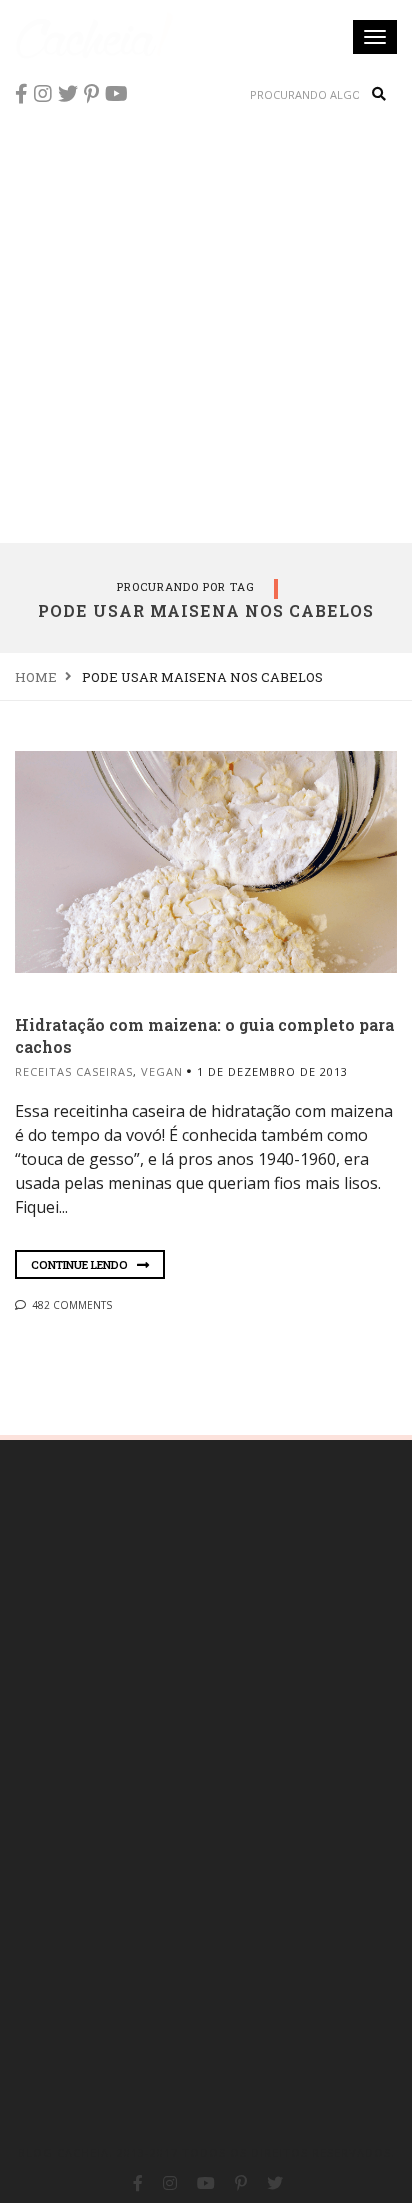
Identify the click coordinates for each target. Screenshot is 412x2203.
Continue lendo (81, 1264)
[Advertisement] (206, 326)
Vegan (162, 1071)
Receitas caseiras (74, 1071)
